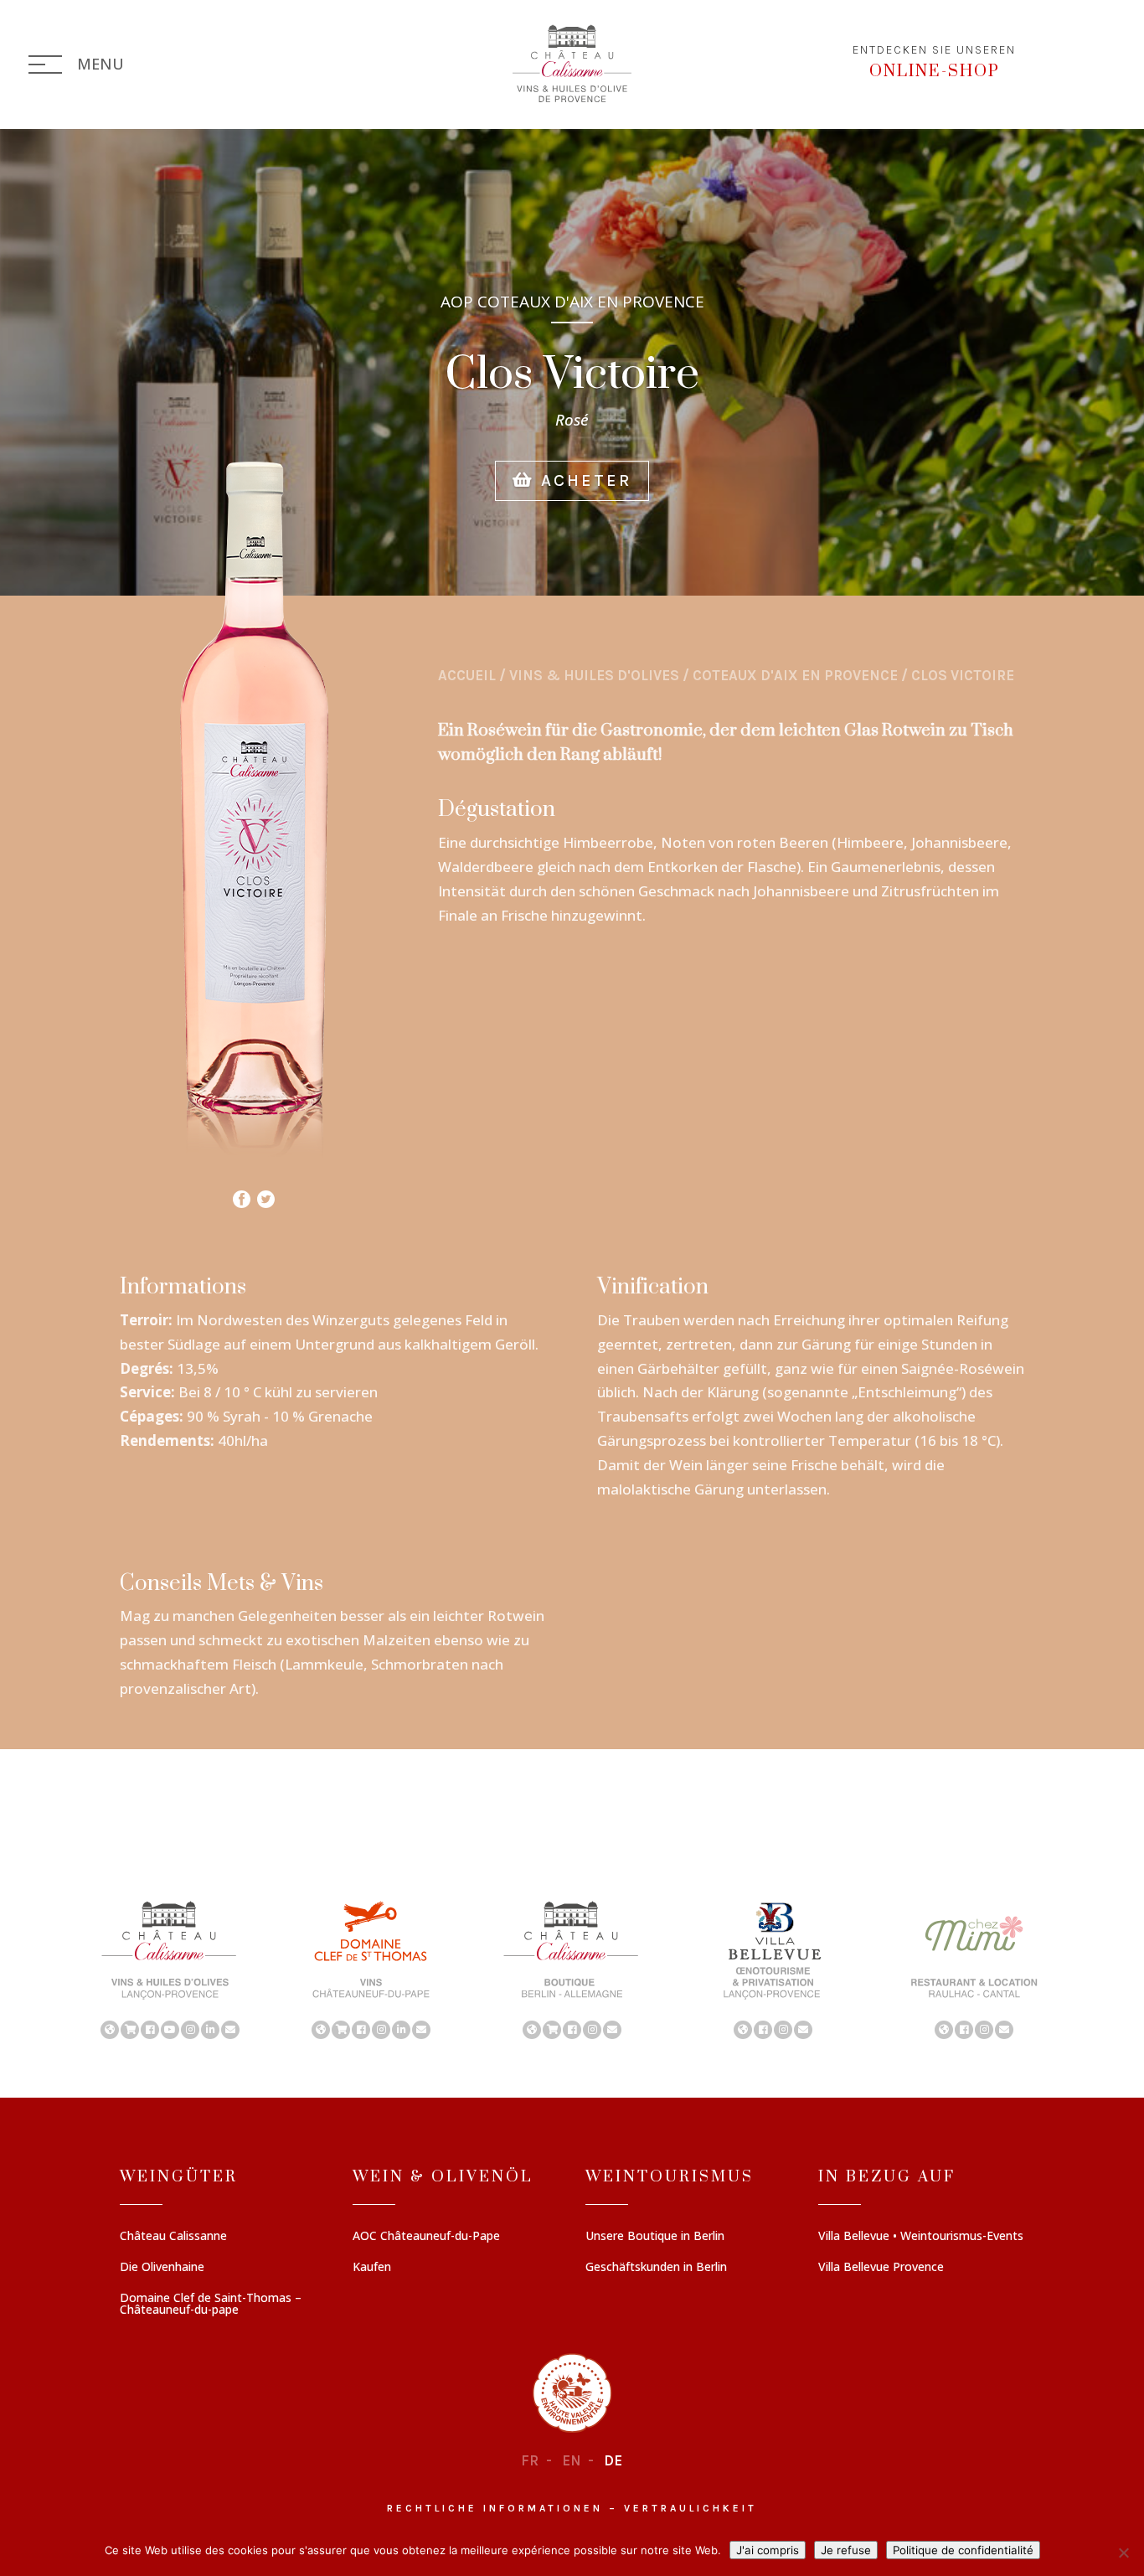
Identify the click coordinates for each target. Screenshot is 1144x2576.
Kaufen (372, 2268)
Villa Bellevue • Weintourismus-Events (921, 2237)
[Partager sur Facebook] (242, 1195)
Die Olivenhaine (162, 2268)
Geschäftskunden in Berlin (656, 2268)
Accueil (467, 675)
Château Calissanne (173, 2237)
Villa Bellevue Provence (881, 2268)
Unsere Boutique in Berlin (655, 2237)
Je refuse (846, 2550)
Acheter (583, 480)
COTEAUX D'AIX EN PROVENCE (795, 675)
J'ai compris (768, 2550)
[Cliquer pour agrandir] (254, 1172)
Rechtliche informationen (495, 2508)
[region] (572, 1969)
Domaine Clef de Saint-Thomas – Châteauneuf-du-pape (211, 2305)
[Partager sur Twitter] (266, 1195)
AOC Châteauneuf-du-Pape (426, 2237)
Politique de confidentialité (963, 2550)
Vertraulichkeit (691, 2508)
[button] (170, 1969)
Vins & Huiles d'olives (594, 675)
